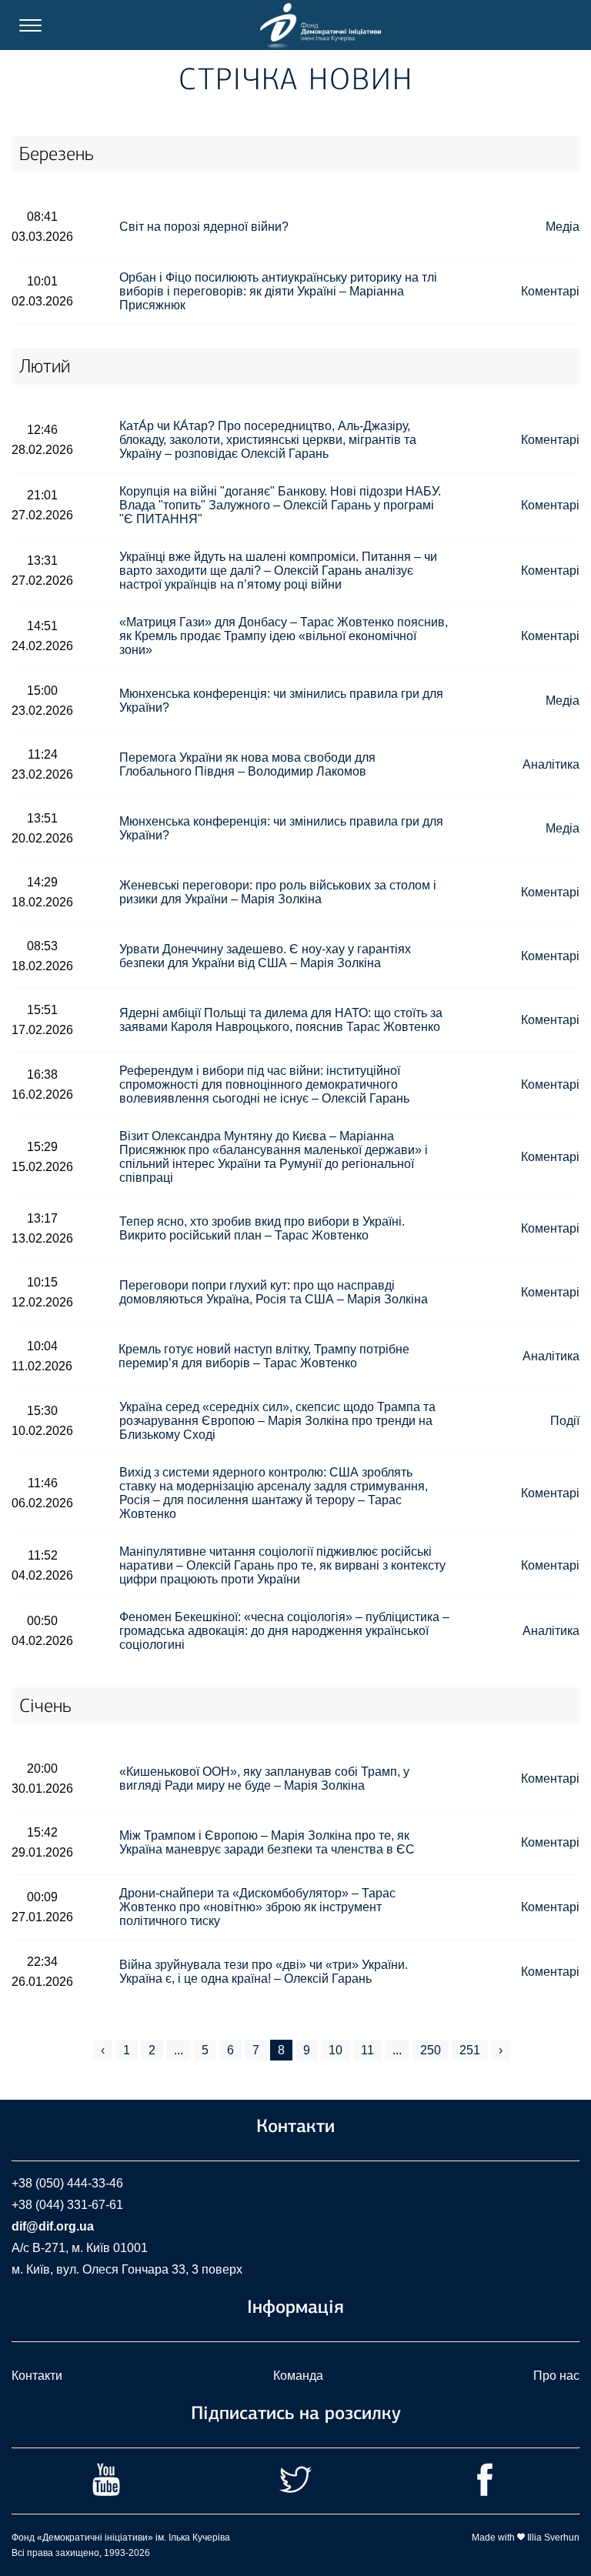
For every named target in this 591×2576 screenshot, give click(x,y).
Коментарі (550, 291)
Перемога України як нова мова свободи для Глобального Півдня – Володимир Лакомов (247, 764)
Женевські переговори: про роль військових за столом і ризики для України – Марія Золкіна (278, 892)
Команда (298, 2376)
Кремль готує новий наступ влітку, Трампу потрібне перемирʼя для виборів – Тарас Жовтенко (264, 1356)
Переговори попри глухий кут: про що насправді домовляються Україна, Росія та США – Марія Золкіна (274, 1292)
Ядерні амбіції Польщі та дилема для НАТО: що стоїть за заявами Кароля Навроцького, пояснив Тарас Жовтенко (281, 1020)
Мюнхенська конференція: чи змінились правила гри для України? (281, 701)
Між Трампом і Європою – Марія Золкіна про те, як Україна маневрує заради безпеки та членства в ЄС (267, 1842)
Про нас (556, 2376)
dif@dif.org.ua (53, 2226)
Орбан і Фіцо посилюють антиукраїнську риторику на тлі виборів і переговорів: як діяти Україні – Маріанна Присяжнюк (278, 291)
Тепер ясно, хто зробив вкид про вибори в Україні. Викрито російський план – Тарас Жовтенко (262, 1228)
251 (470, 2050)
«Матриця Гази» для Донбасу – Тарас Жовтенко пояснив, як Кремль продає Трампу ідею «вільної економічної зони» (284, 636)
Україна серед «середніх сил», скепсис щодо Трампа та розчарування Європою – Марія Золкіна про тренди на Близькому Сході (277, 1421)
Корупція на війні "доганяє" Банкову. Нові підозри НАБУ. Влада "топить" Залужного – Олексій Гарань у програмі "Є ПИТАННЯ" (280, 505)
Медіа (563, 227)
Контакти (37, 2376)
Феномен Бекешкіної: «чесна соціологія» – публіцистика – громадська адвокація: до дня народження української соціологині (284, 1631)
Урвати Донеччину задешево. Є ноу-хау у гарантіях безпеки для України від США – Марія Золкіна (265, 956)
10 (336, 2050)
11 (367, 2050)
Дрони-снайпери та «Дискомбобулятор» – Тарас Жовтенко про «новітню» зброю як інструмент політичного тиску (257, 1907)
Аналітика (551, 764)
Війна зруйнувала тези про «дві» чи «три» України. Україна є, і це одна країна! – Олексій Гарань (264, 1972)
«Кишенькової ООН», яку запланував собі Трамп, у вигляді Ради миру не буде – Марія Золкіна (264, 1779)
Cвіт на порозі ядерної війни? (204, 227)
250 (431, 2050)
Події (565, 1421)
